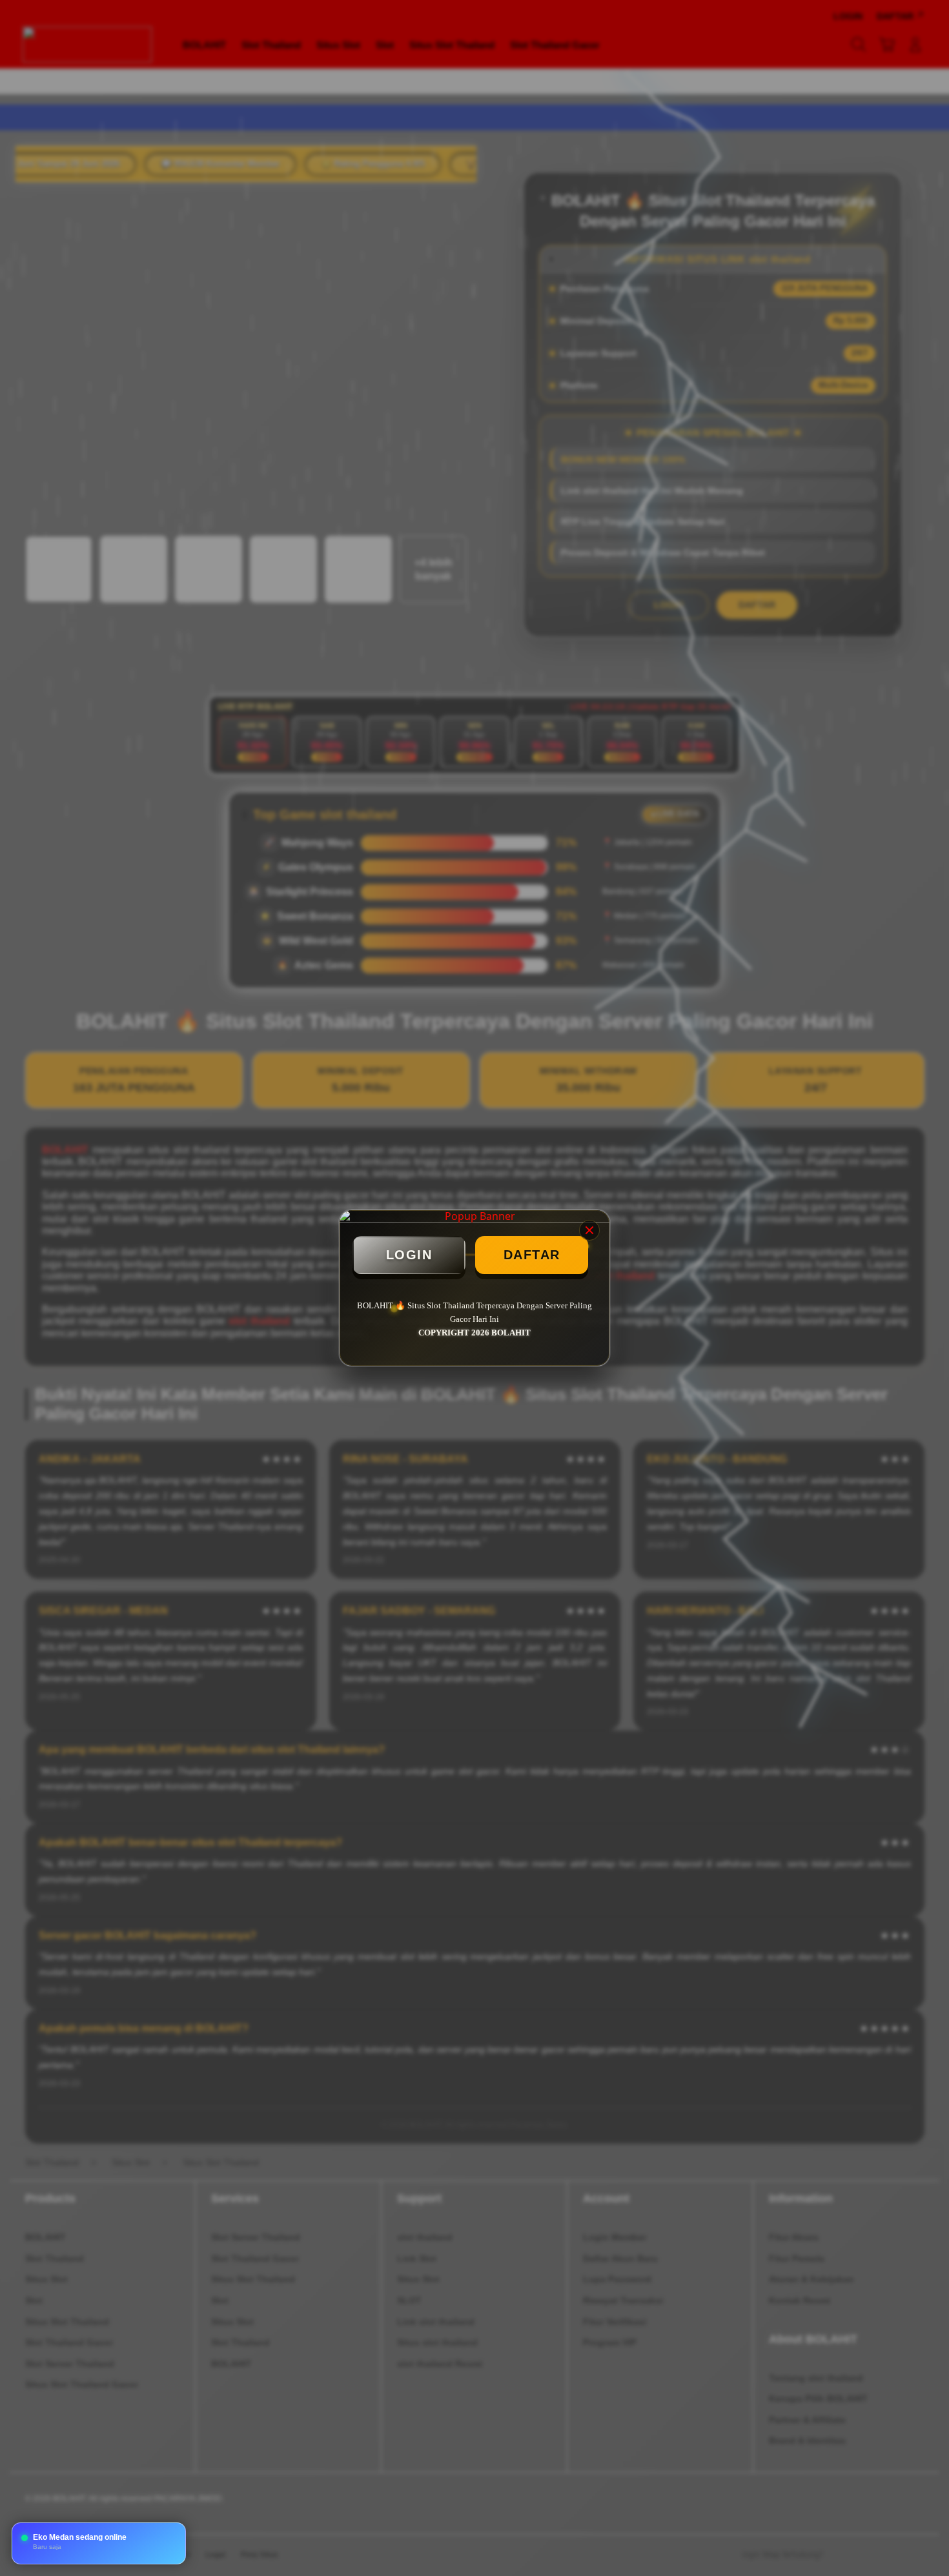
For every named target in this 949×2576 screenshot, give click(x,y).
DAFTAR (532, 1255)
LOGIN (409, 1255)
